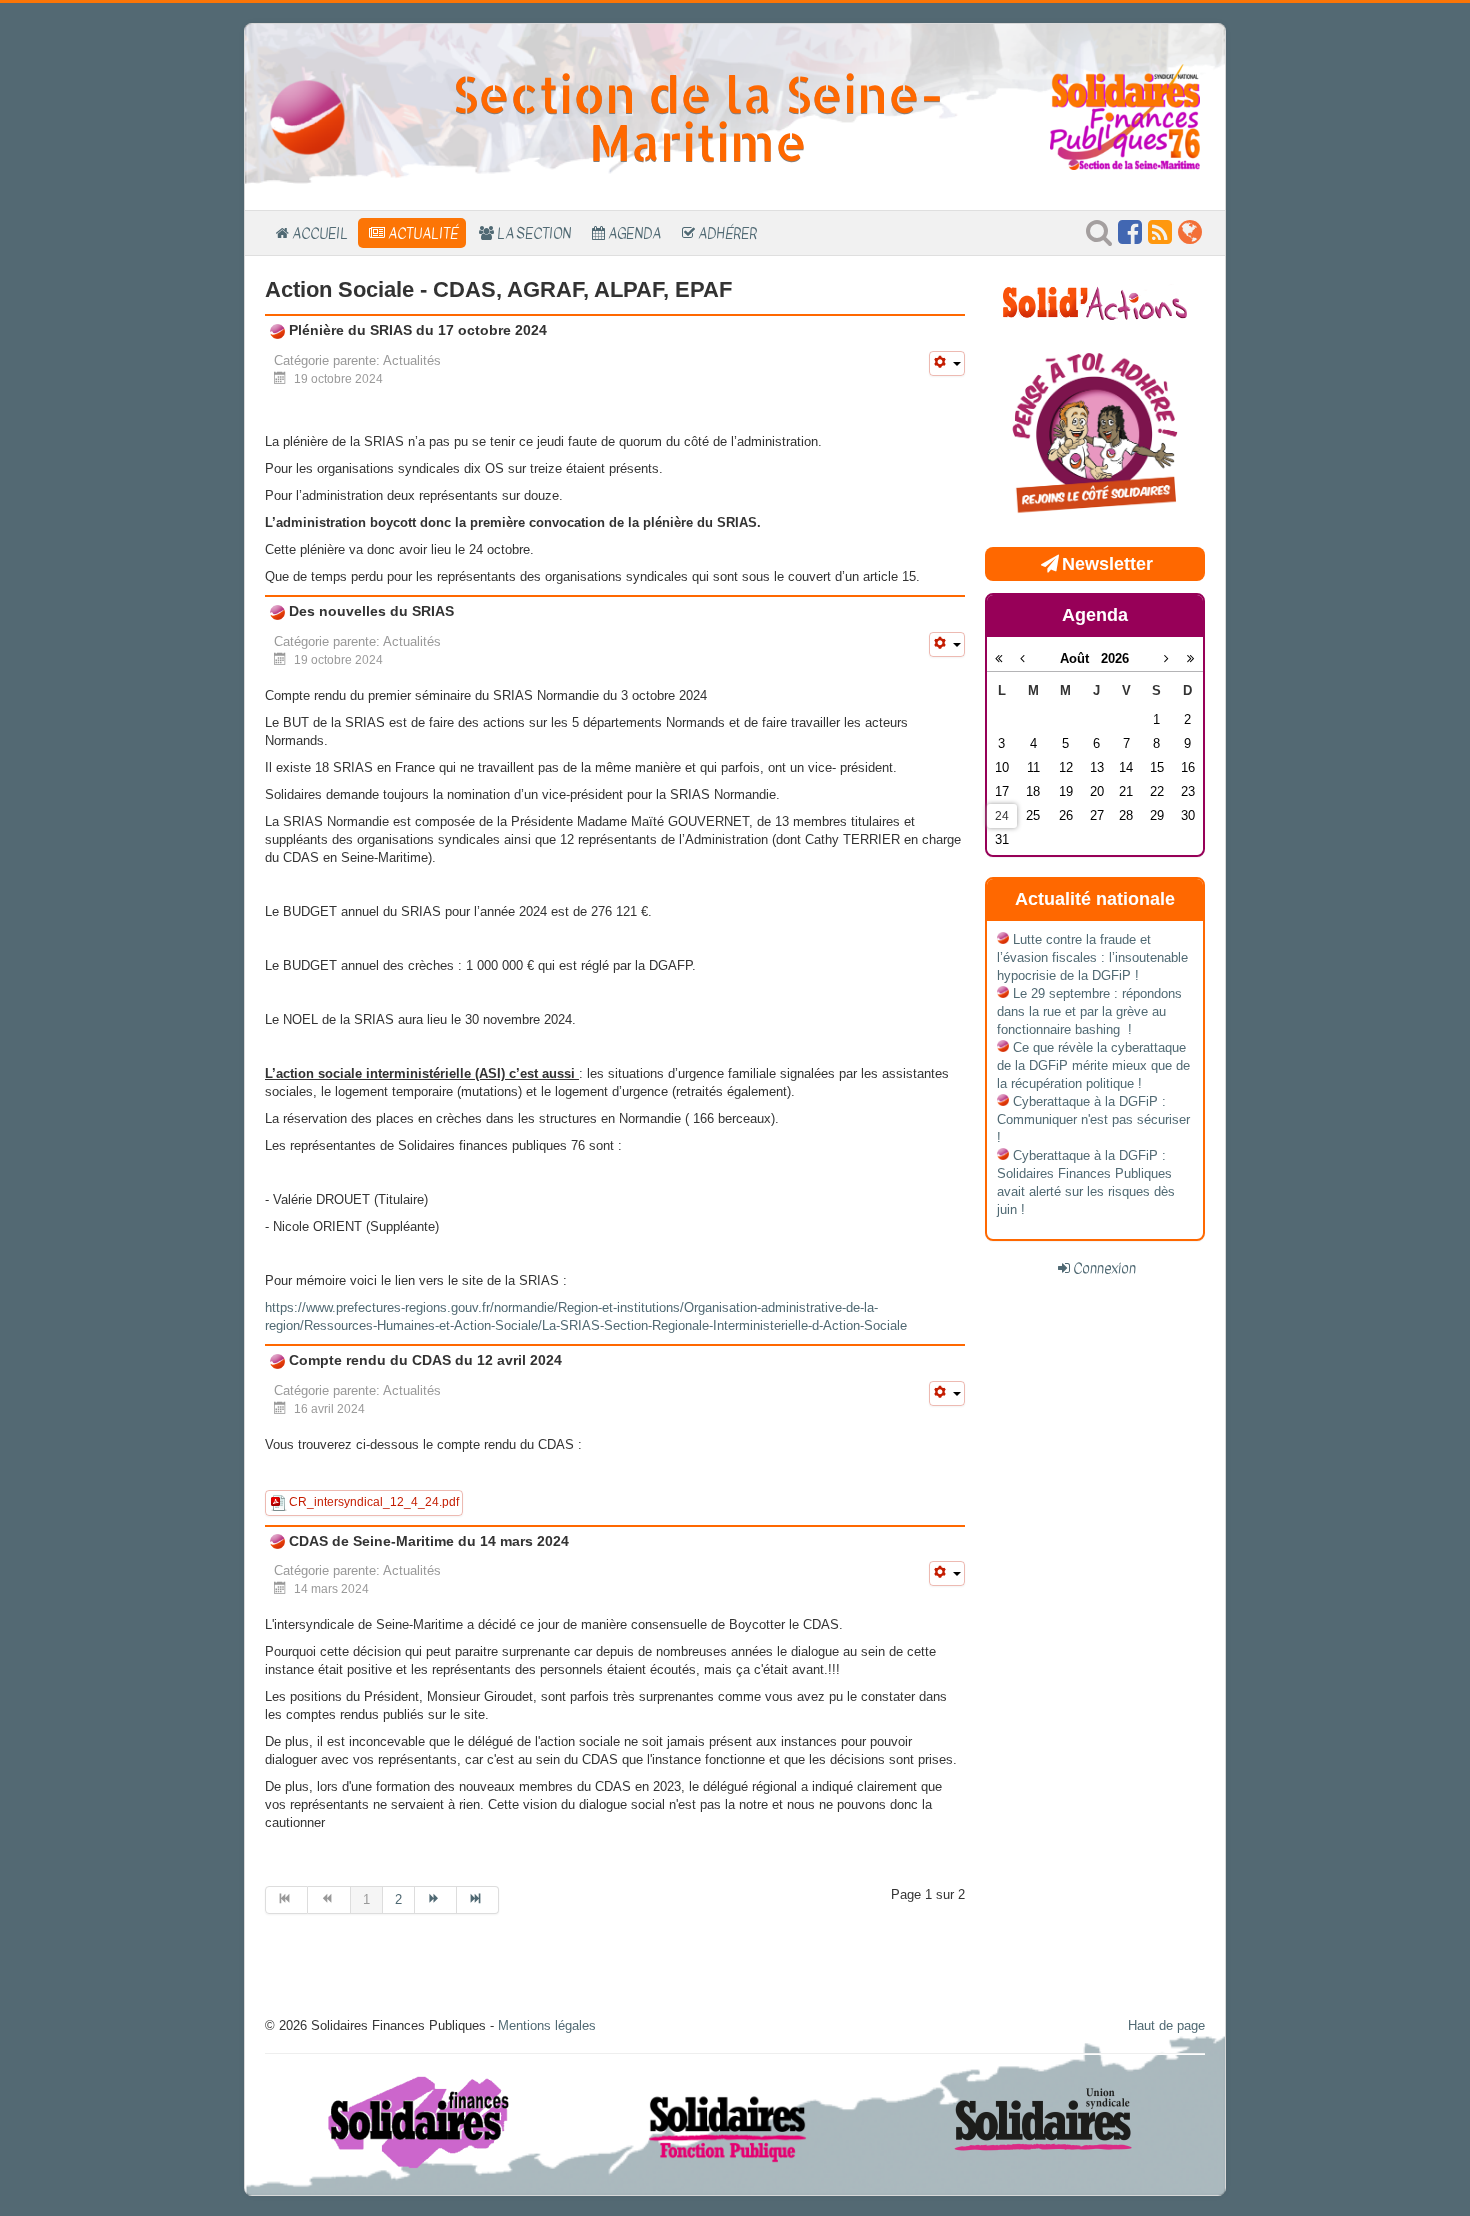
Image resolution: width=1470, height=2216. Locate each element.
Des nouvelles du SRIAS (369, 611)
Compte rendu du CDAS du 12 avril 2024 (423, 1360)
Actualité (423, 233)
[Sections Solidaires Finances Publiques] (1190, 237)
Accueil (320, 233)
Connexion (1104, 1268)
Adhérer (727, 233)
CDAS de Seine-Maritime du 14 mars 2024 (427, 1541)
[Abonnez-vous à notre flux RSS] (1160, 237)
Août (1080, 658)
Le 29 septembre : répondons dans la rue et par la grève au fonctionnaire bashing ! (1089, 1011)
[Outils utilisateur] (947, 363)
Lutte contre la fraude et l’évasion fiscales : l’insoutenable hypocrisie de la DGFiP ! (1092, 957)
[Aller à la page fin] (478, 1900)
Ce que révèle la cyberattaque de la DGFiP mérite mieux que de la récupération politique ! (1093, 1065)
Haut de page (1166, 2025)
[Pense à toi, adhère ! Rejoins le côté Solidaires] (1095, 434)
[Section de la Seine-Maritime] (307, 116)
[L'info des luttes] (1095, 300)
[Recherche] (1099, 237)
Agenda (634, 233)
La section (534, 233)
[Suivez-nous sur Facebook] (1130, 237)
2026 (1115, 658)
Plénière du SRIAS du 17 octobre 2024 (416, 330)
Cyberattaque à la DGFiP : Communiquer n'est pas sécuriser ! (1093, 1119)
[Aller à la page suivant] (436, 1900)
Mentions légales (547, 2025)
